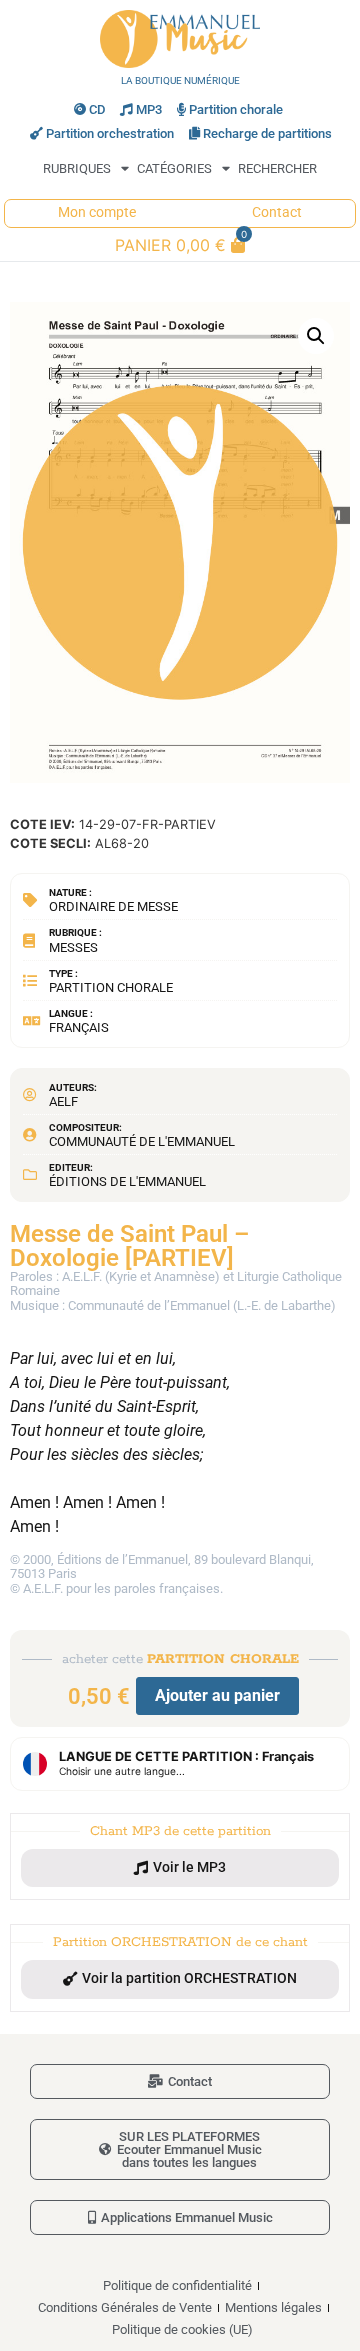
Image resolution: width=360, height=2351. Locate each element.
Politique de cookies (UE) (182, 2329)
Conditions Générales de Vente (125, 2307)
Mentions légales (273, 2307)
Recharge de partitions (267, 133)
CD (97, 109)
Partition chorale (236, 109)
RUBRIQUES (77, 168)
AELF (63, 1101)
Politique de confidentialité (177, 2285)
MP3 (149, 109)
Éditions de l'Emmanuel (127, 1181)
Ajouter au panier (217, 1695)
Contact (277, 212)
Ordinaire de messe (113, 906)
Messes (73, 947)
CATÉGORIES (174, 168)
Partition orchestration (110, 133)
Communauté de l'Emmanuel (142, 1141)
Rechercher (277, 168)
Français (79, 1027)
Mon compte (97, 212)
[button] (316, 336)
